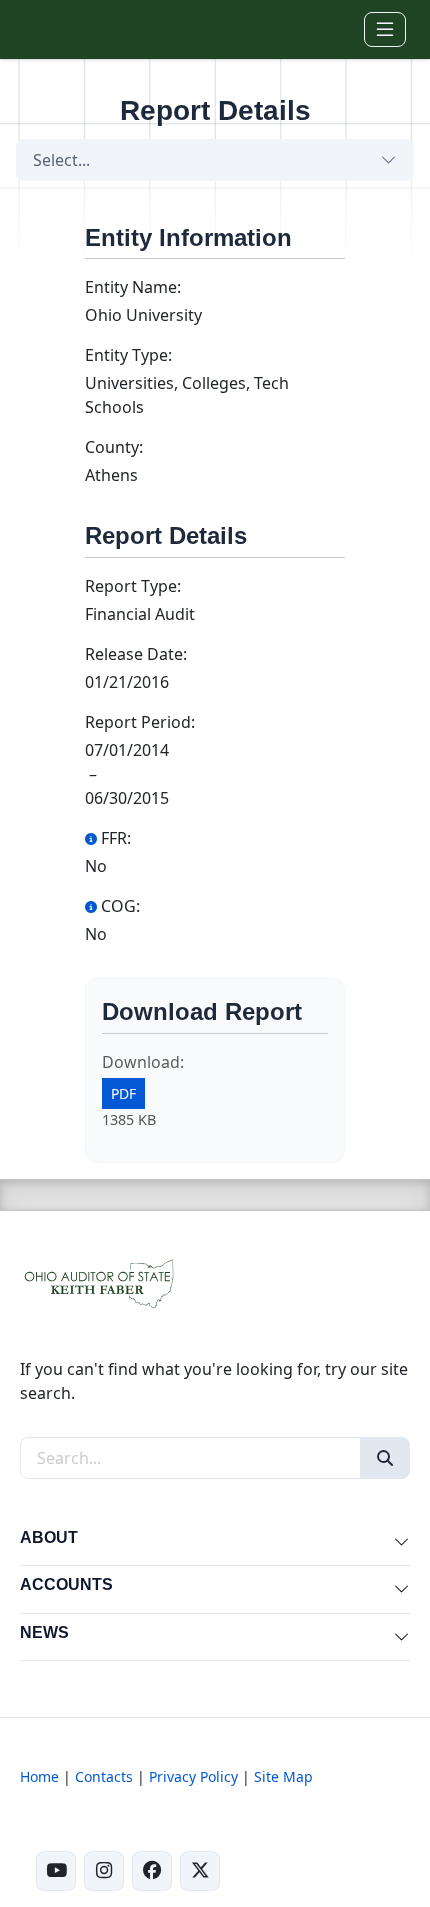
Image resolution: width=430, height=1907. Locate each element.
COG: (120, 906)
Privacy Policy (193, 1776)
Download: (143, 1062)
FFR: (116, 838)
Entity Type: (128, 355)
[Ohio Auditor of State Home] (52, 29)
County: (114, 447)
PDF (123, 1093)
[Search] (385, 1458)
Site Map (283, 1776)
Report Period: (140, 722)
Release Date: (136, 654)
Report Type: (133, 586)
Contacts (104, 1776)
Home (39, 1776)
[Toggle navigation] (385, 29)
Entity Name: (133, 287)
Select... (61, 160)
